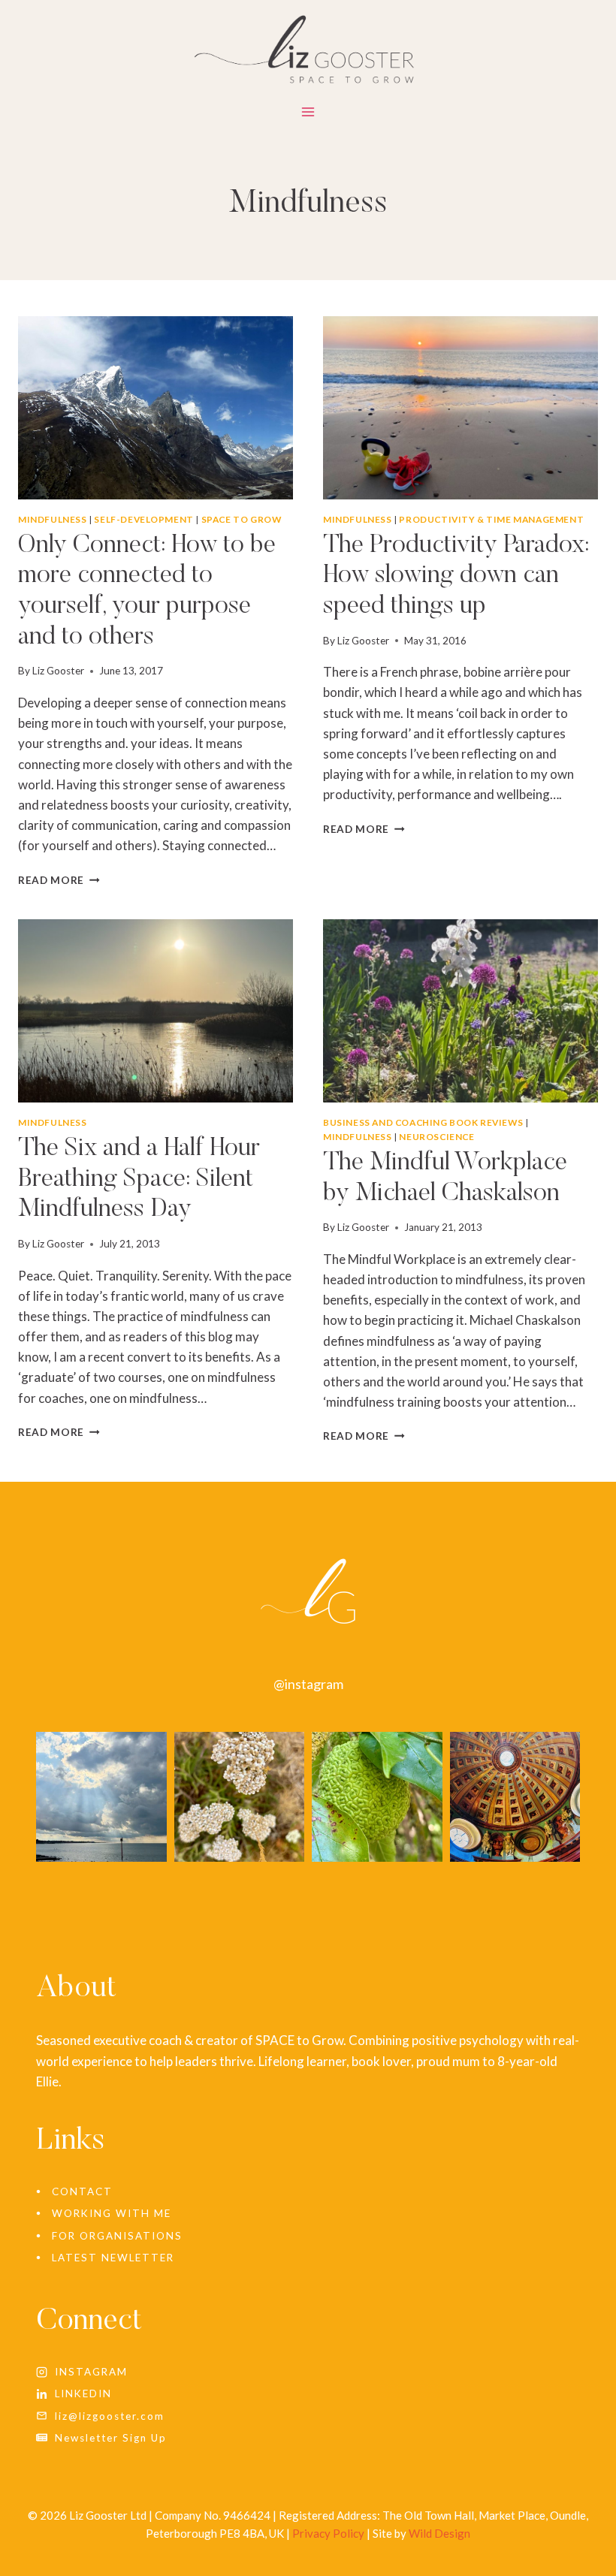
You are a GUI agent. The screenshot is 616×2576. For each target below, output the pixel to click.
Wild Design (439, 2533)
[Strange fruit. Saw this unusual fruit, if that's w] (377, 1797)
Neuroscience (436, 1137)
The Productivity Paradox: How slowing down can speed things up (456, 577)
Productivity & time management (491, 519)
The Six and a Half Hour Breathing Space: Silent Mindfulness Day (139, 1180)
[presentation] (156, 408)
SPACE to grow (242, 519)
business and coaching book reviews (423, 1122)
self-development (144, 519)
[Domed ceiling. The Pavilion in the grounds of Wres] (515, 1797)
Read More (59, 880)
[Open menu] (308, 115)
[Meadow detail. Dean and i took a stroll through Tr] (240, 1797)
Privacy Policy (328, 2533)
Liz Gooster (58, 671)
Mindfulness (53, 519)
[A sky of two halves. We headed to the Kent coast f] (101, 1797)
